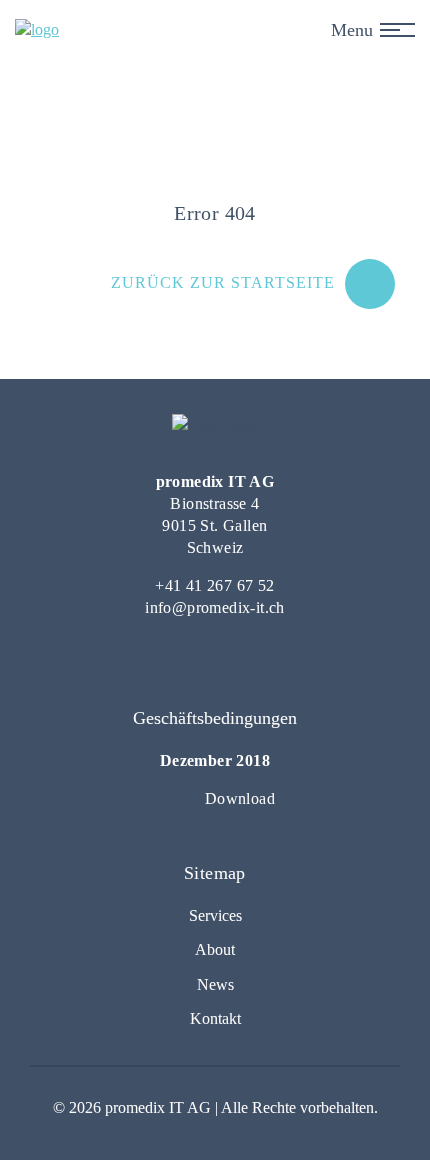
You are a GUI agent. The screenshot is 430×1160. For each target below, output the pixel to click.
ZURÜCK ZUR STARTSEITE (223, 282)
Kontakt (215, 1018)
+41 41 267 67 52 (214, 585)
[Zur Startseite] (37, 30)
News (215, 984)
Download (240, 798)
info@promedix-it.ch (215, 607)
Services (215, 915)
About (215, 949)
